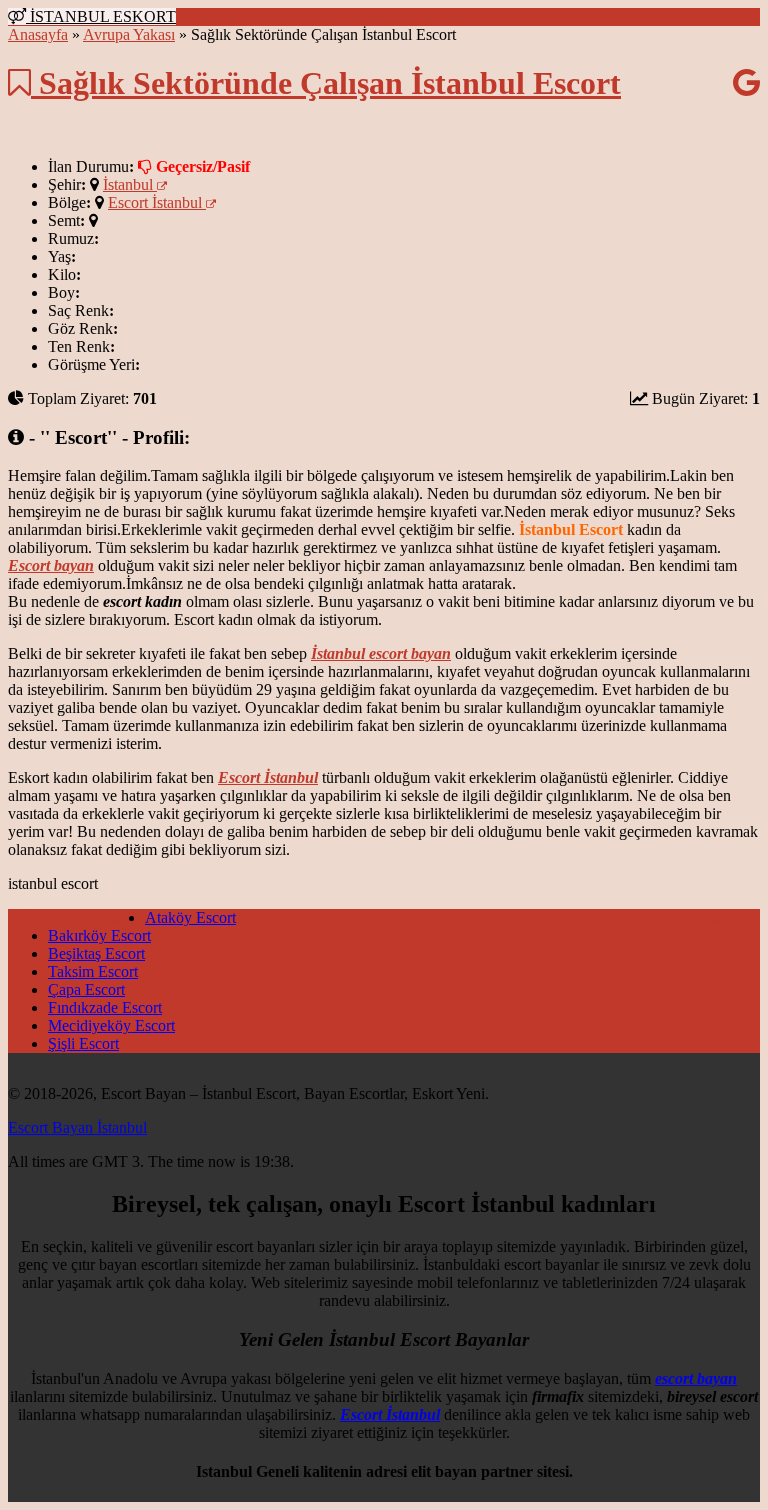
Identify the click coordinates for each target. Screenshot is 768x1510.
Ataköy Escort (190, 917)
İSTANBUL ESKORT (101, 16)
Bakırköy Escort (99, 935)
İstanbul (130, 184)
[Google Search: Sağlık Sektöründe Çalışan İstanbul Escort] (746, 83)
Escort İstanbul (157, 202)
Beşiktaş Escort (96, 953)
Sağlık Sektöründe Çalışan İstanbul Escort (326, 83)
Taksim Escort (93, 971)
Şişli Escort (83, 1043)
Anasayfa (38, 34)
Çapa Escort (86, 989)
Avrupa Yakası (129, 34)
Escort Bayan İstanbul (77, 1127)
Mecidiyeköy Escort (111, 1025)
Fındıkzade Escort (105, 1007)
